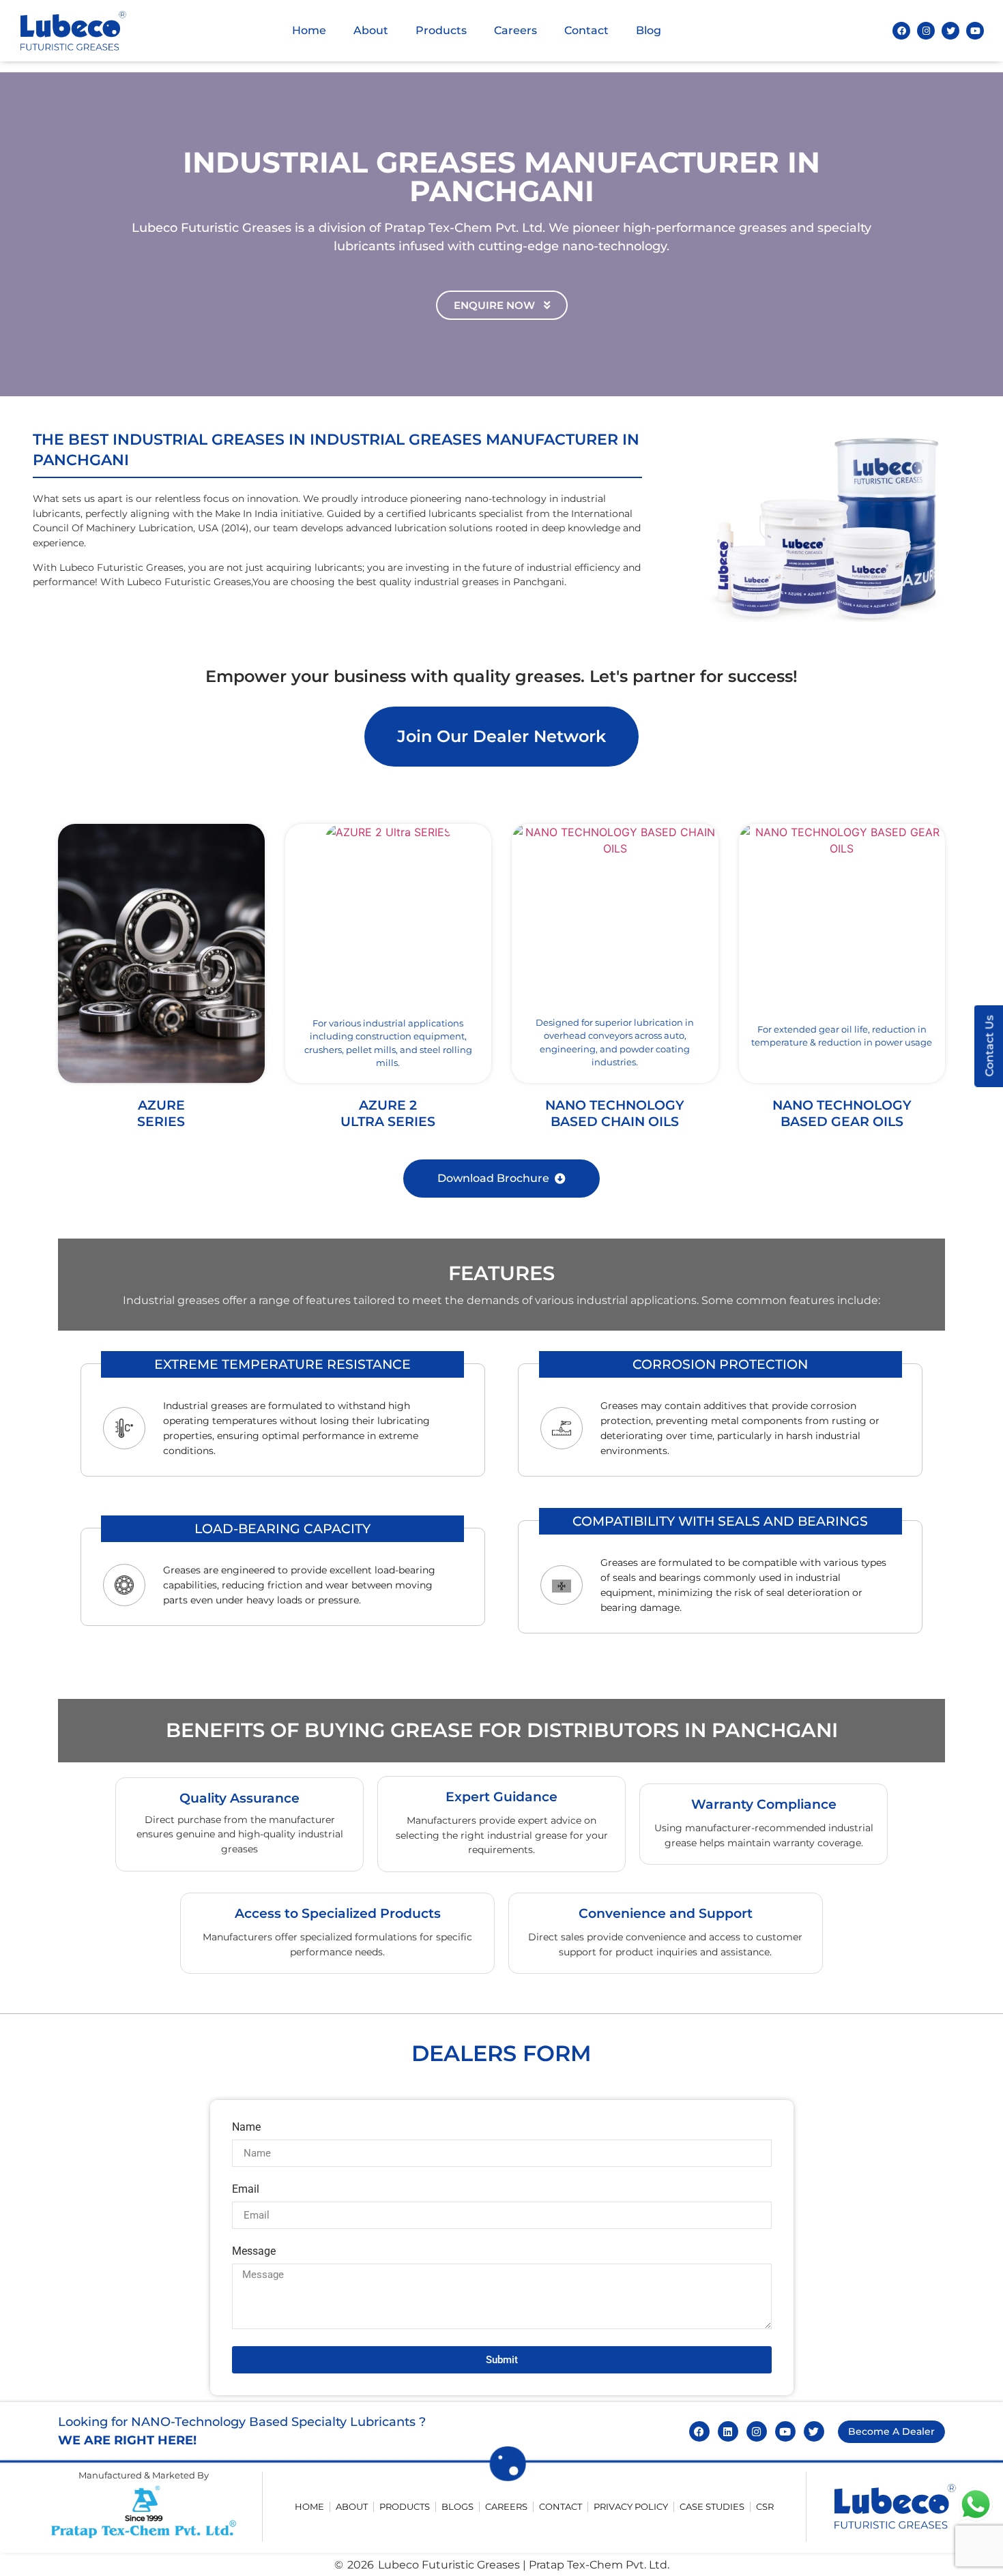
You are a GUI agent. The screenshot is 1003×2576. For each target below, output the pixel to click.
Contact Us (989, 1046)
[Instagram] (926, 31)
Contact (586, 30)
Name (246, 2128)
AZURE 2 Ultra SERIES (388, 1113)
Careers (515, 30)
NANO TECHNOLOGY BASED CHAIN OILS (615, 1113)
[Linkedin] (728, 2431)
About (371, 30)
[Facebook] (901, 31)
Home (309, 30)
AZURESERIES (161, 1113)
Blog (649, 30)
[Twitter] (950, 31)
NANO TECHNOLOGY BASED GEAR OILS (842, 1113)
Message (254, 2252)
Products (441, 30)
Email (246, 2190)
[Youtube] (975, 31)
